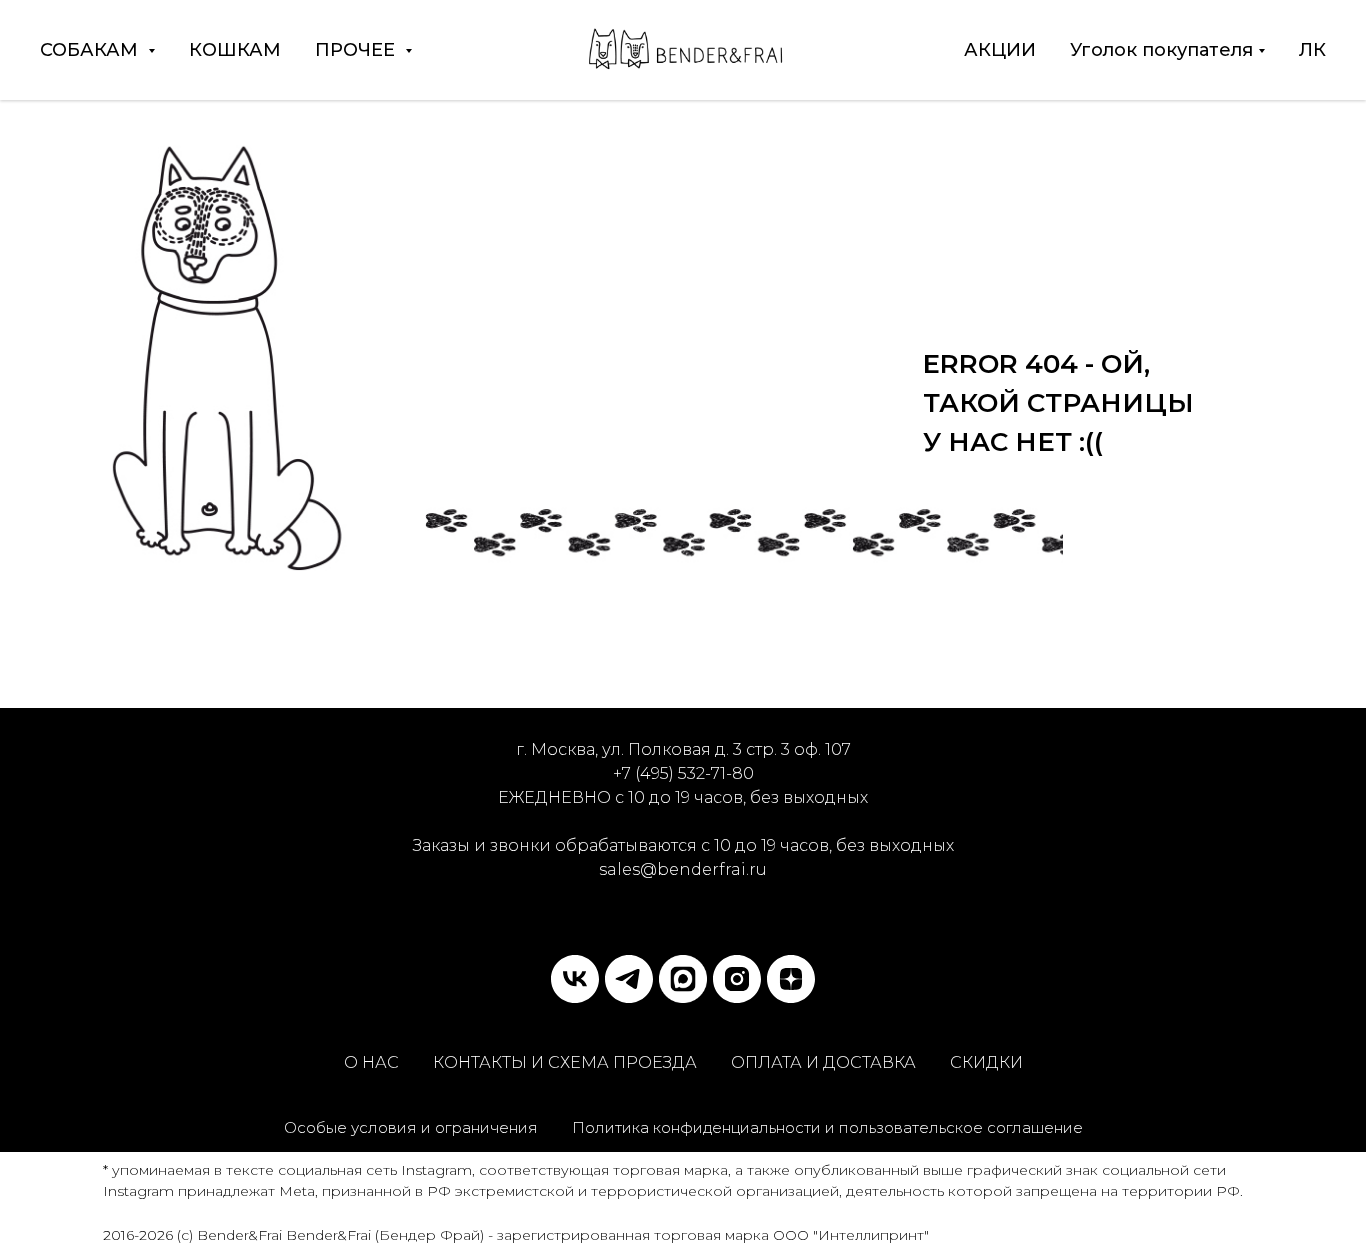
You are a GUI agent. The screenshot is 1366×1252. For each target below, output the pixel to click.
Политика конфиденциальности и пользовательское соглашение (827, 1127)
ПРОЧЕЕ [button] (357, 50)
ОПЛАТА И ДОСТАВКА (823, 1062)
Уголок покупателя (1161, 50)
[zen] (791, 979)
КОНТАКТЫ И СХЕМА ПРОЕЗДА (565, 1062)
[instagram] (737, 979)
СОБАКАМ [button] (91, 50)
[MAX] (683, 979)
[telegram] (629, 979)
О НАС (371, 1062)
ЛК (1312, 50)
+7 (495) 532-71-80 (683, 773)
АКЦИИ (1000, 50)
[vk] (575, 979)
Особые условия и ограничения (411, 1127)
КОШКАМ (235, 50)
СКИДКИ (986, 1062)
